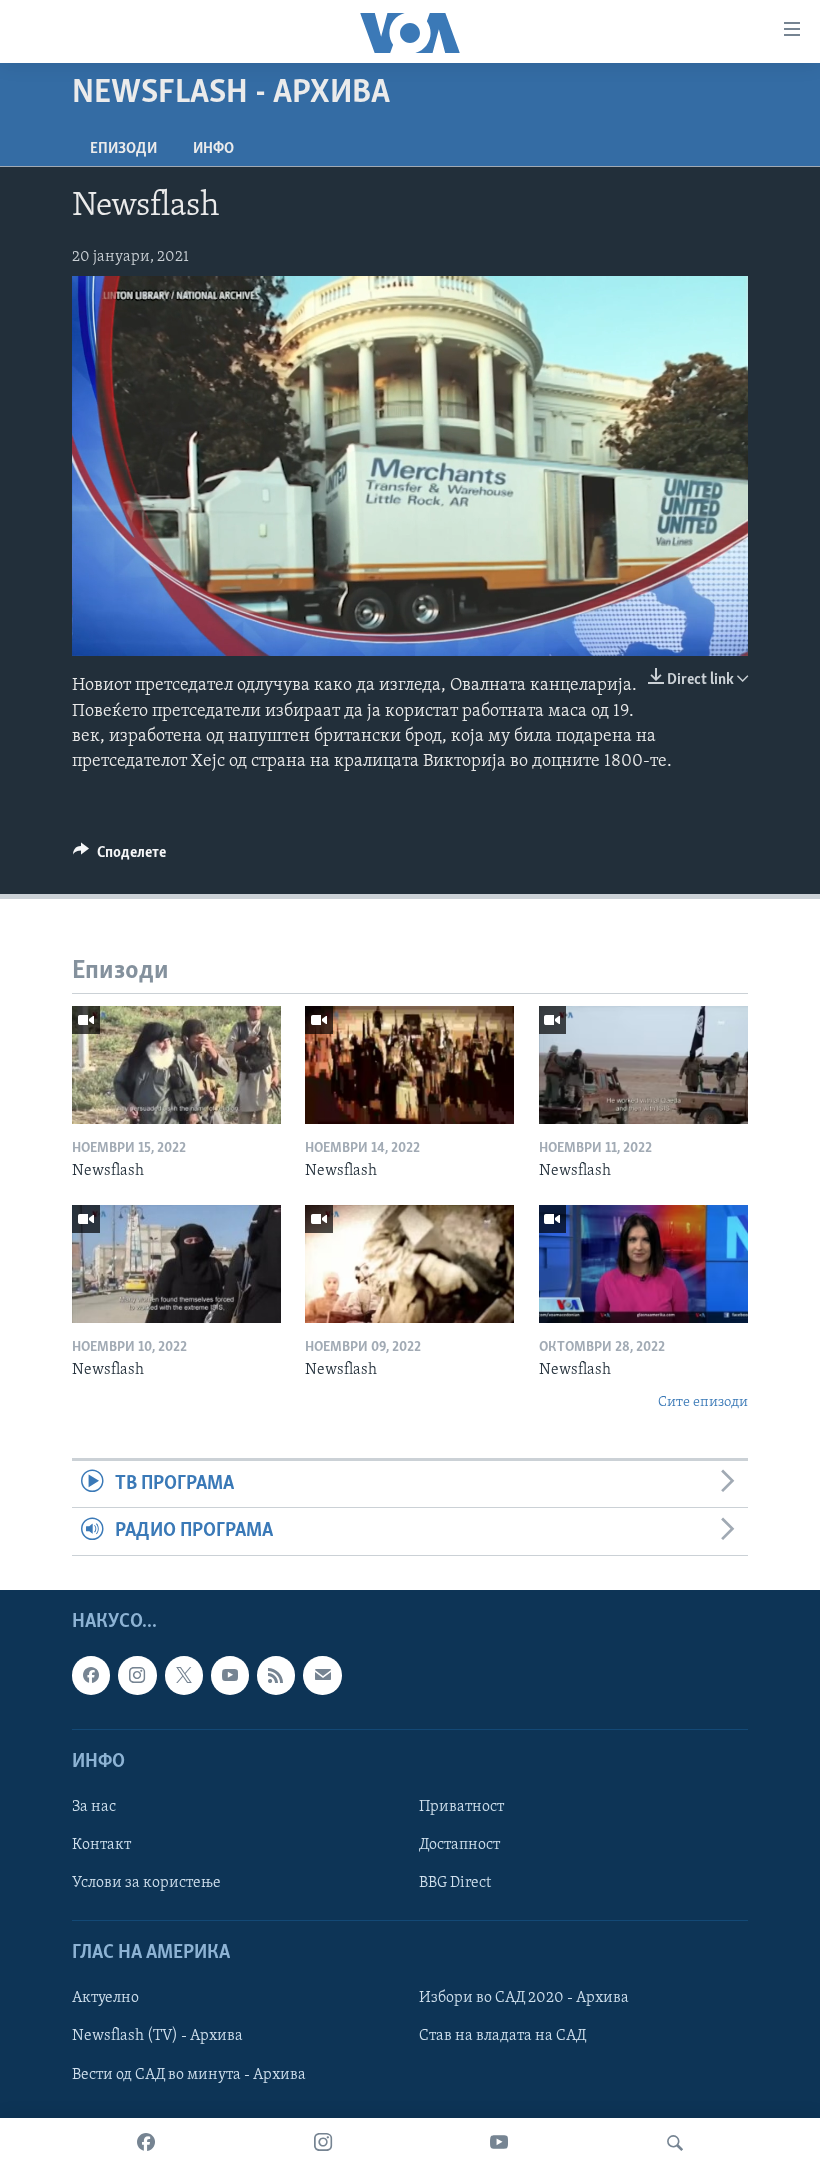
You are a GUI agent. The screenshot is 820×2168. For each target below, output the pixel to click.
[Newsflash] (176, 1065)
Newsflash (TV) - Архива (157, 2036)
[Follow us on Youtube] (230, 1675)
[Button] (119, 857)
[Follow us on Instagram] (137, 1675)
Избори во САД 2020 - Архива (524, 1998)
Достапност (459, 1845)
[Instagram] (323, 2143)
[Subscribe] (322, 1675)
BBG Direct (455, 1883)
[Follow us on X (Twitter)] (184, 1675)
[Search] (675, 2143)
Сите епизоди (703, 1402)
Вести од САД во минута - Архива (189, 2074)
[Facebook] (146, 2143)
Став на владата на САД (502, 2036)
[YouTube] (499, 2143)
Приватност (461, 1807)
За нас (94, 1807)
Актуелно (105, 1998)
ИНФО (213, 149)
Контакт (101, 1845)
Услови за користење (146, 1883)
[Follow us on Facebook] (91, 1675)
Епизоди (123, 149)
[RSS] (276, 1675)
